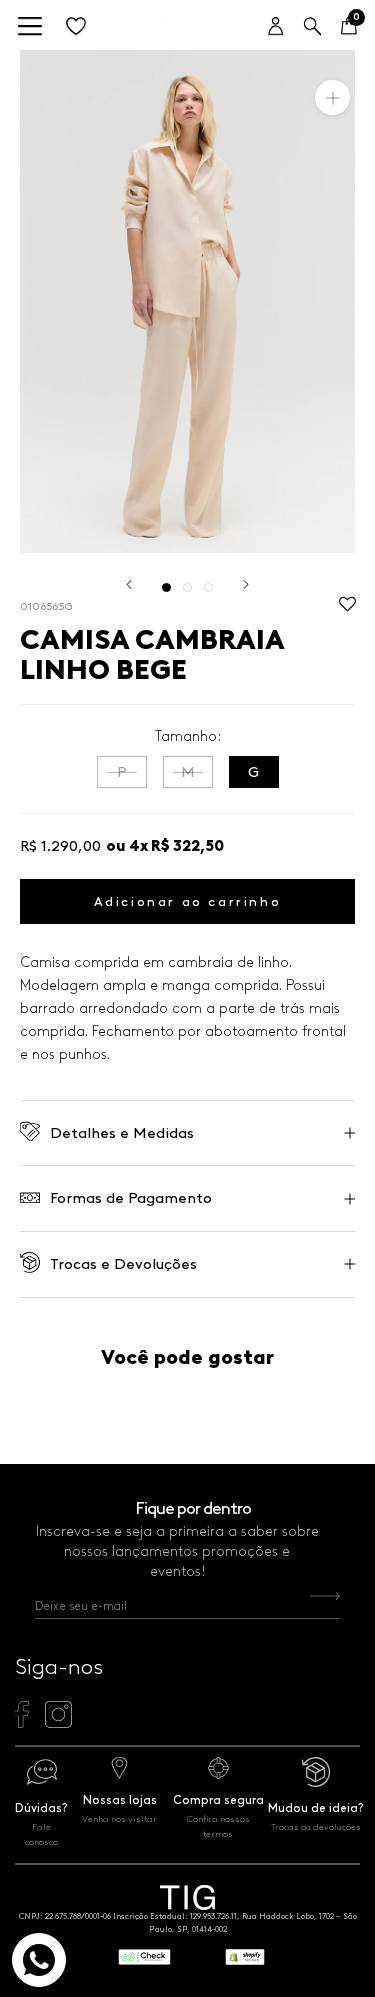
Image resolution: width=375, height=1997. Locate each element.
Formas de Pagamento (131, 1198)
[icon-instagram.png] (58, 1723)
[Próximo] (246, 584)
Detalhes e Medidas (122, 1133)
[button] (347, 608)
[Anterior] (129, 584)
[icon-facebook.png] (21, 1723)
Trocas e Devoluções (123, 1264)
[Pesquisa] (312, 27)
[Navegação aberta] (30, 27)
